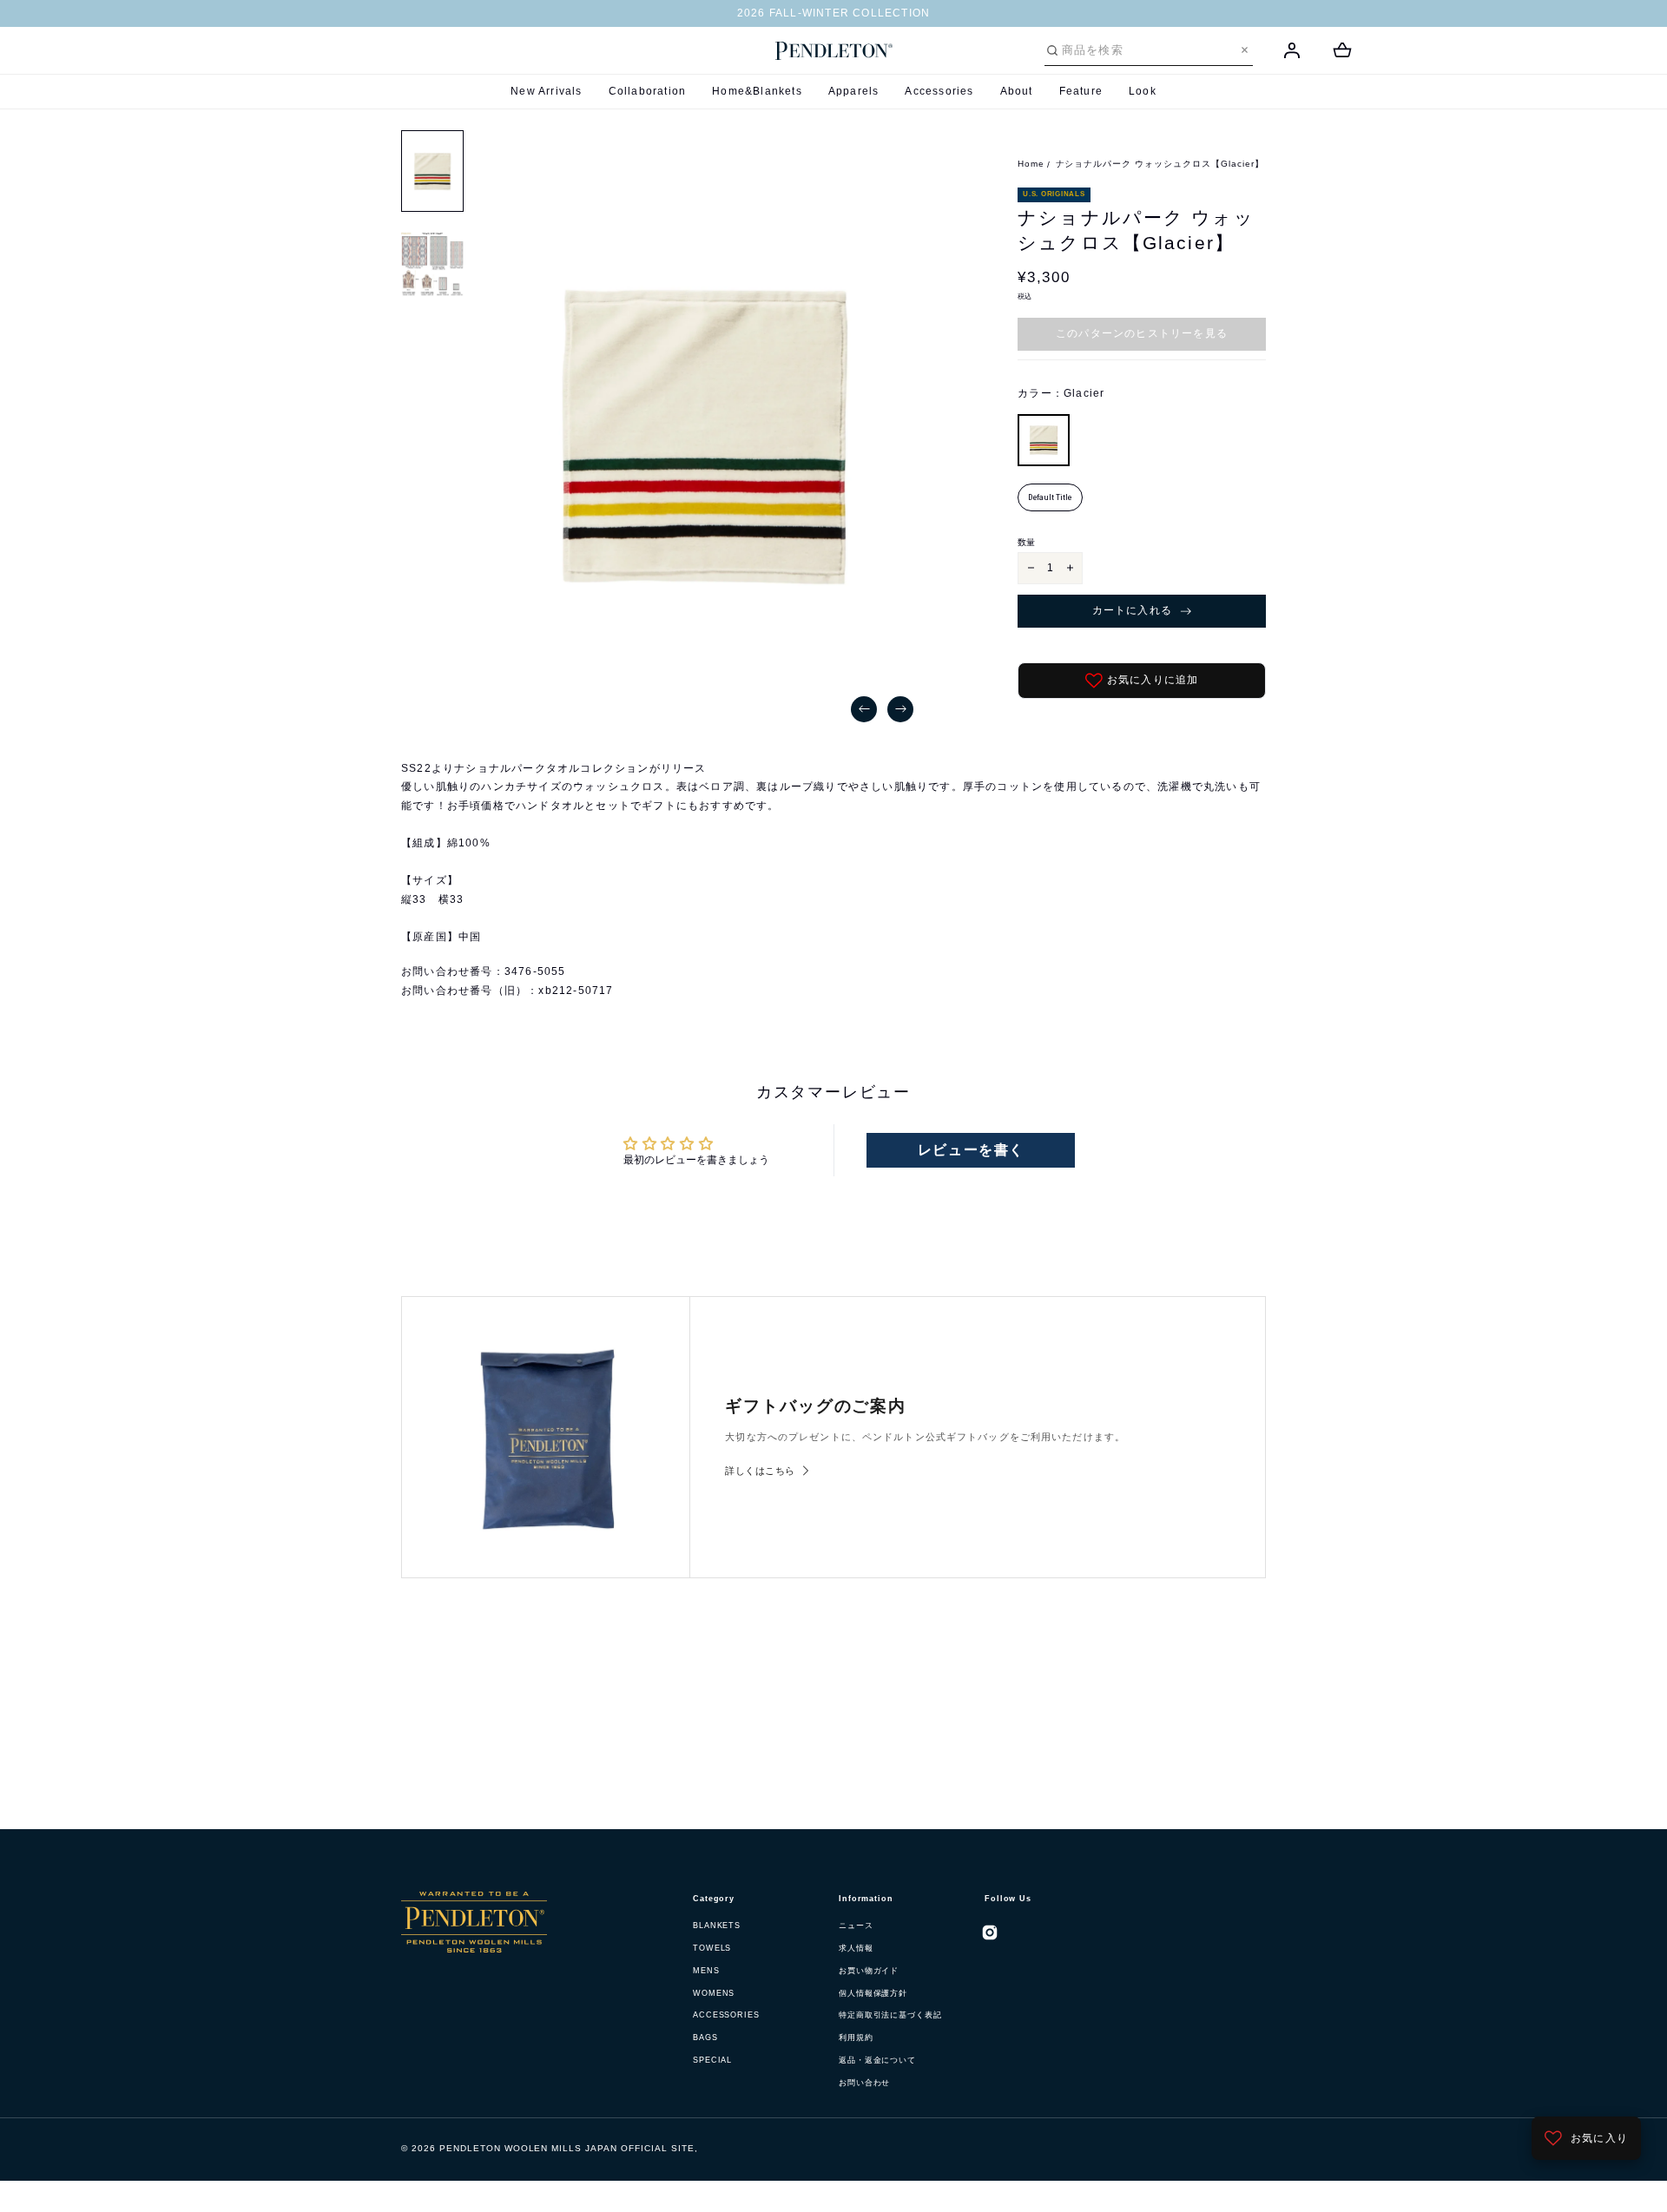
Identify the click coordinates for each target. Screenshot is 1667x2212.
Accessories (939, 91)
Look (1143, 91)
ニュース (856, 1926)
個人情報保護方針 (873, 1993)
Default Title (1050, 497)
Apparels (854, 91)
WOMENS (714, 1993)
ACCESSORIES (726, 2015)
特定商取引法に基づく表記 (890, 2015)
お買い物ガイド (869, 1971)
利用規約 (856, 2038)
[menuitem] (432, 171)
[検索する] (1052, 50)
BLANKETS (717, 1926)
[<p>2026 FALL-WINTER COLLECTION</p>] (833, 14)
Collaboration (648, 91)
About (1017, 91)
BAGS (705, 2038)
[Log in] (1292, 50)
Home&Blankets (757, 91)
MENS (706, 1971)
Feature (1081, 91)
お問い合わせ (864, 2083)
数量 (1026, 542)
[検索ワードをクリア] (1245, 50)
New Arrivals (546, 91)
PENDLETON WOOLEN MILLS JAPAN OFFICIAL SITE (567, 2148)
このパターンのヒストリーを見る (1142, 333)
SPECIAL (712, 2060)
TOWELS (712, 1948)
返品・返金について (877, 2060)
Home (1031, 164)
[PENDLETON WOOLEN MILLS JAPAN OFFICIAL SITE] (834, 51)
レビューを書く (971, 1150)
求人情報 (856, 1948)
